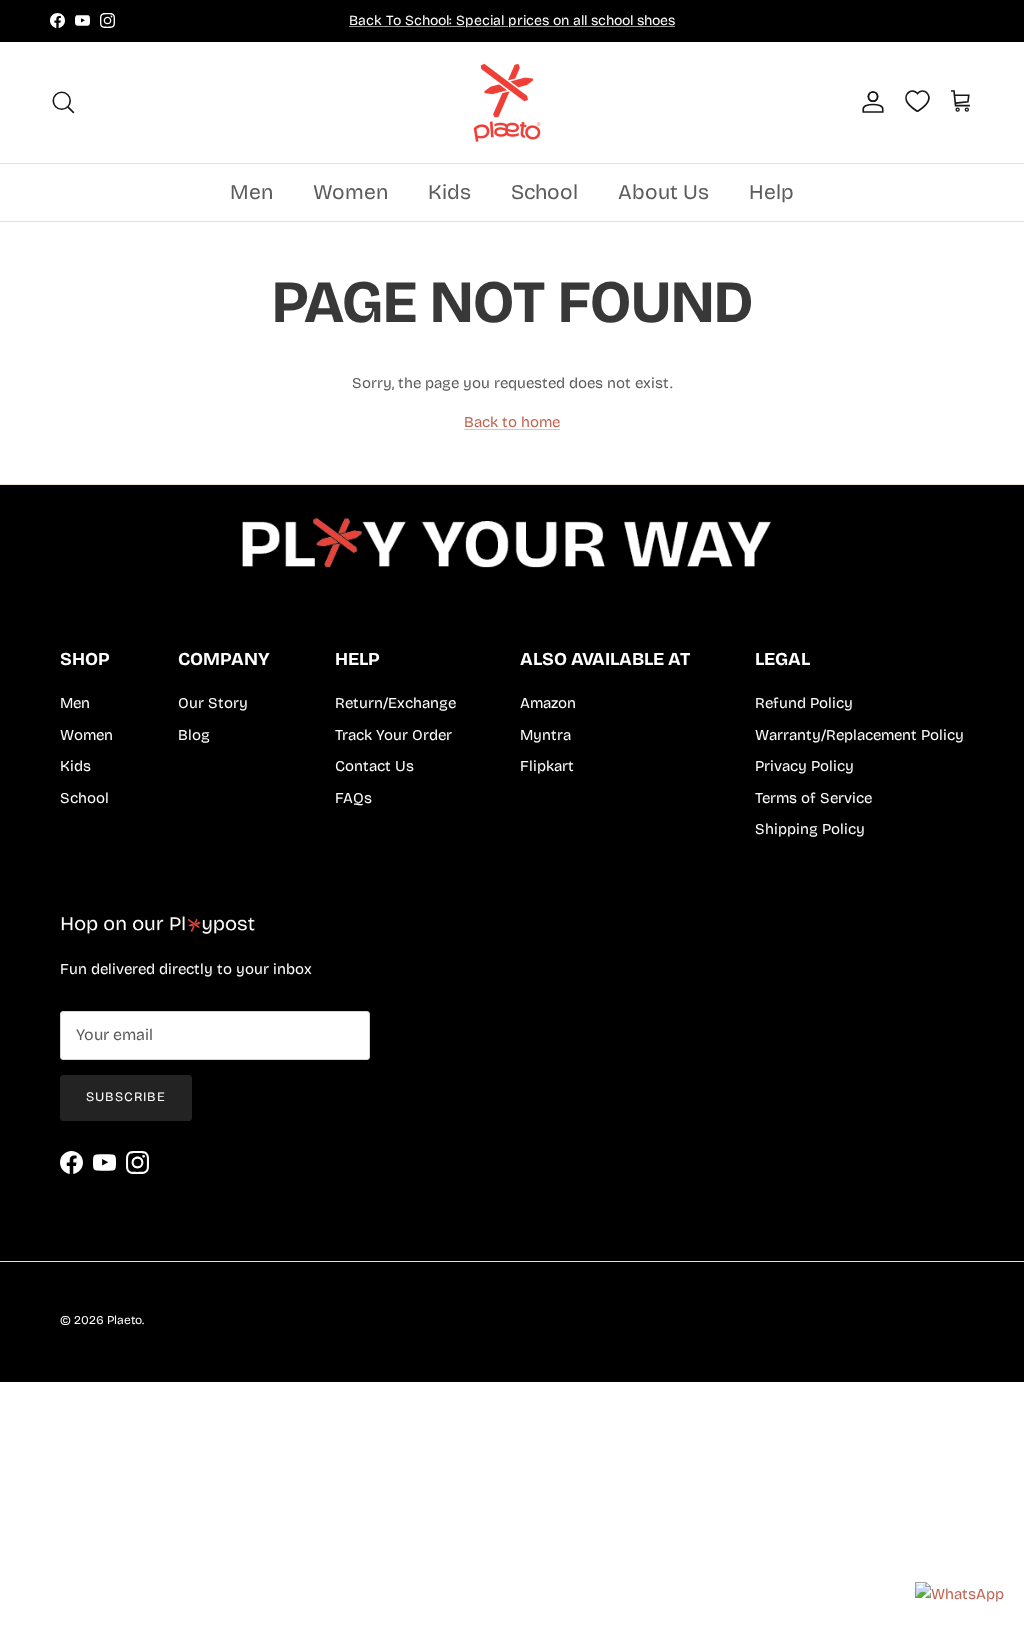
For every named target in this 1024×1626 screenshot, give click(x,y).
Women (350, 192)
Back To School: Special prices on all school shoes (512, 20)
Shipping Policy (810, 829)
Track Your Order (393, 735)
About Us (663, 192)
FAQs (353, 798)
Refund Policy (804, 703)
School (544, 192)
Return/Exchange (395, 703)
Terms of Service (813, 798)
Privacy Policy (804, 766)
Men (251, 192)
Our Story (213, 703)
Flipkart (547, 766)
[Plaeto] (512, 102)
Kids (449, 192)
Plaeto (124, 1320)
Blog (194, 735)
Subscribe (126, 1097)
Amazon (548, 703)
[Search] (63, 102)
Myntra (545, 735)
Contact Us (374, 766)
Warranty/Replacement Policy (859, 735)
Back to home (512, 422)
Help (771, 192)
